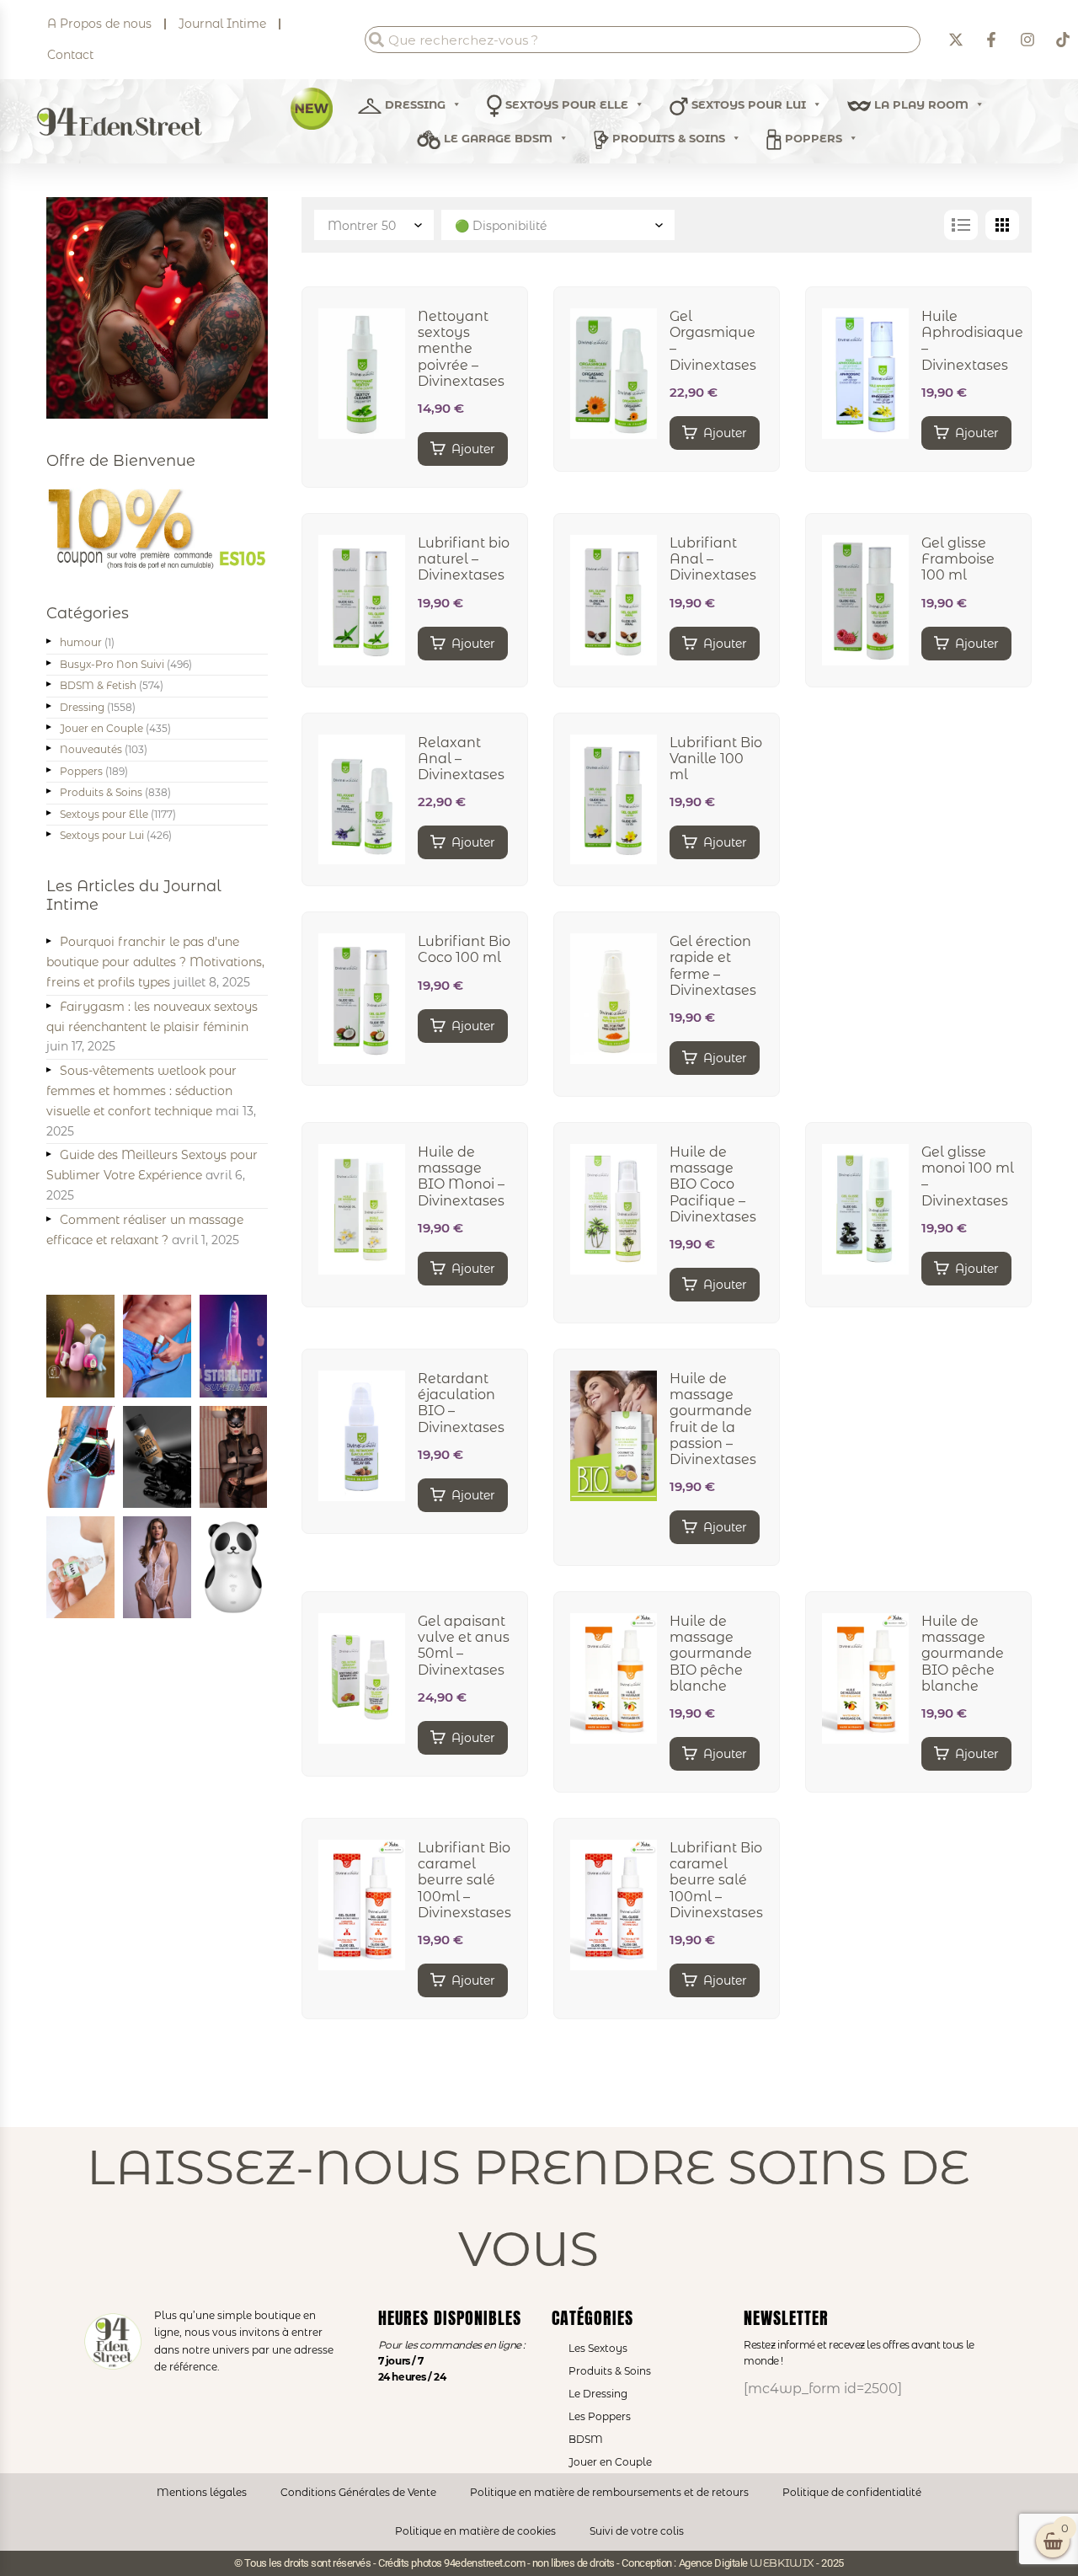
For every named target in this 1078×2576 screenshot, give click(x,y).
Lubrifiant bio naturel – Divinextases (464, 559)
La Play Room (920, 104)
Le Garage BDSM (496, 138)
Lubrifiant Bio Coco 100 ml (464, 949)
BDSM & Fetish (98, 685)
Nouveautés (91, 749)
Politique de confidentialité (852, 2492)
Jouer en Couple (101, 728)
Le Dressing (598, 2394)
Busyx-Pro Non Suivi (112, 664)
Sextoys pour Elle (565, 104)
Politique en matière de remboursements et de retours (609, 2492)
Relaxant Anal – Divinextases (461, 759)
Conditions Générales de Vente (358, 2492)
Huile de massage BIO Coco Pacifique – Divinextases (713, 1184)
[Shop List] (961, 225)
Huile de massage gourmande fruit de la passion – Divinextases (713, 1419)
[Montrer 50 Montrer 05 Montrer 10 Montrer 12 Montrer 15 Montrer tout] (376, 225)
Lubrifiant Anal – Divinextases (713, 559)
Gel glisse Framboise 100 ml (958, 559)
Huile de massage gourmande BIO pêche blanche (711, 1654)
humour (81, 642)
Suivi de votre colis (637, 2531)
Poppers (812, 138)
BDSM (586, 2439)
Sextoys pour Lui (102, 835)
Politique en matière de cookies (475, 2531)
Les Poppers (600, 2416)
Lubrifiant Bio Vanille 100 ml (716, 759)
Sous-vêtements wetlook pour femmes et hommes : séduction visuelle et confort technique (141, 1091)
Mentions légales (202, 2492)
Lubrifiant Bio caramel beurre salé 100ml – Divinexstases (464, 1880)
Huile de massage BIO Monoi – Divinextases (461, 1176)
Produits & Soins (667, 138)
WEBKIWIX (782, 2563)
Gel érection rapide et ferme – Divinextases (713, 966)
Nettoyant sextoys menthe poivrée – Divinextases (461, 349)
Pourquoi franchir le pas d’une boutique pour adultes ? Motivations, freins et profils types (155, 962)
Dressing (414, 104)
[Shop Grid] (1002, 225)
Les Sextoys (598, 2348)
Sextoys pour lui (747, 104)
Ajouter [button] (473, 449)
